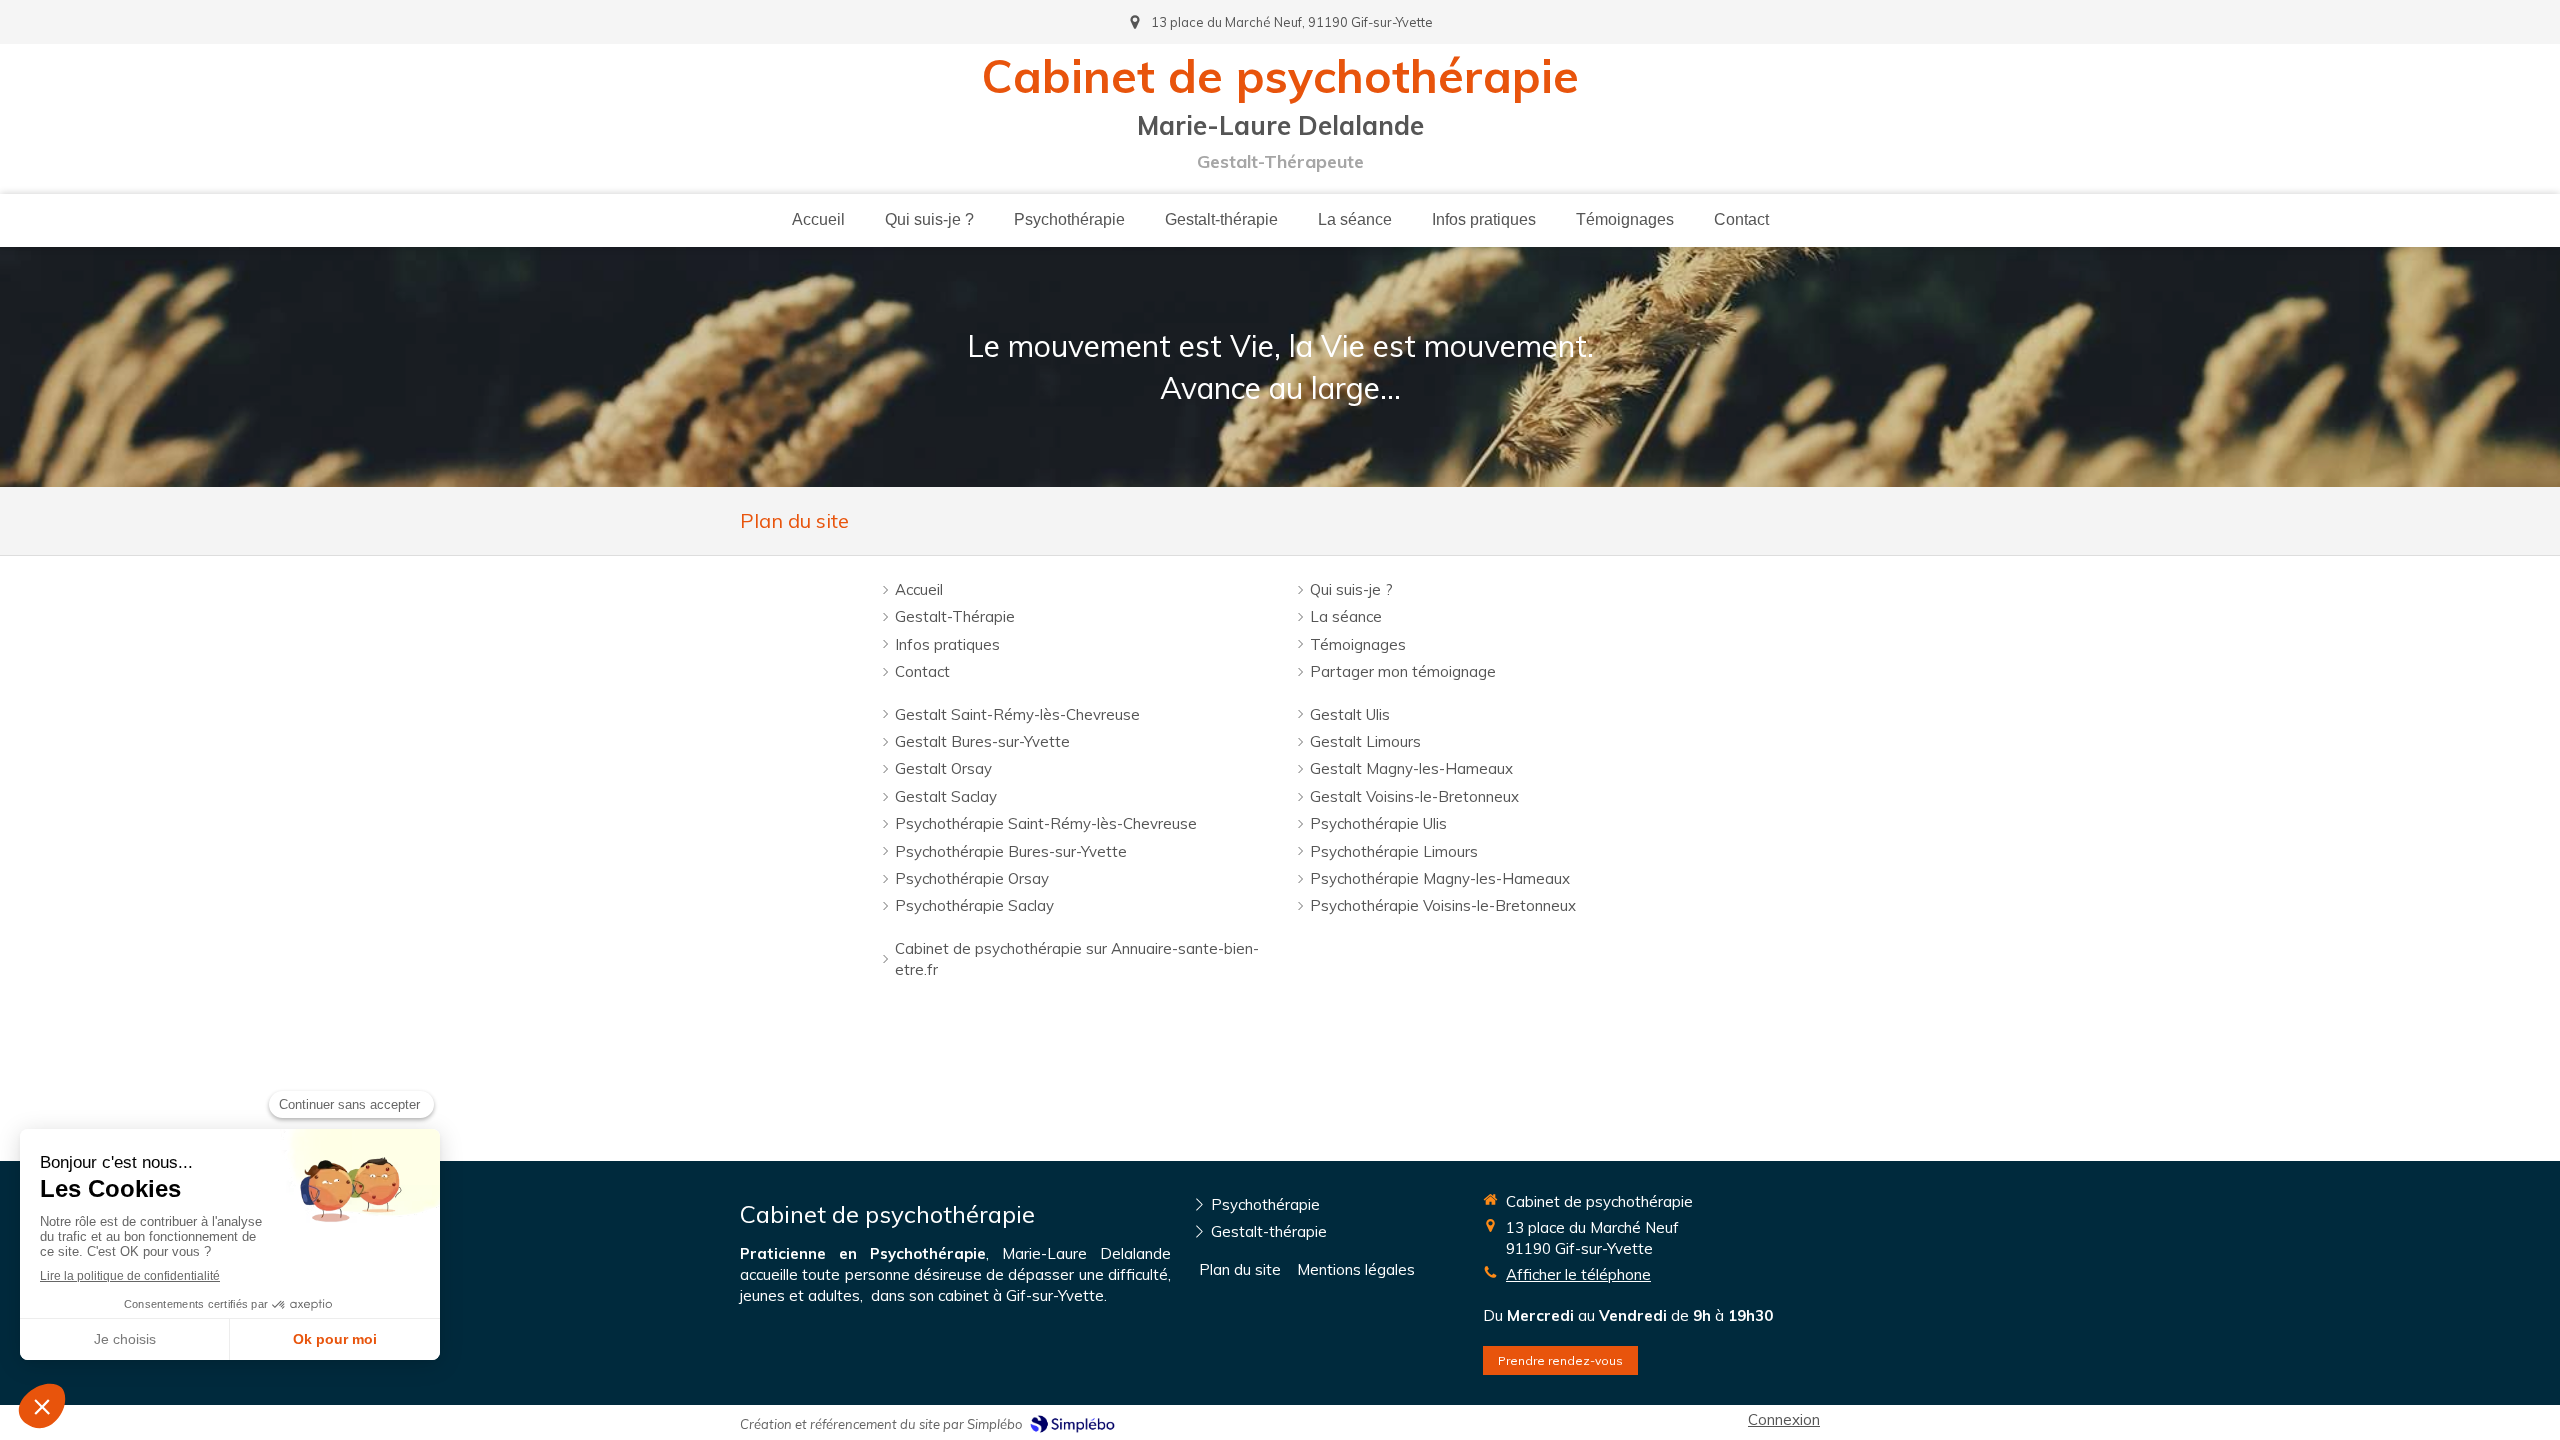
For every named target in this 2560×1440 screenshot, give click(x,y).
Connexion (1784, 1419)
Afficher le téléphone (1578, 1274)
